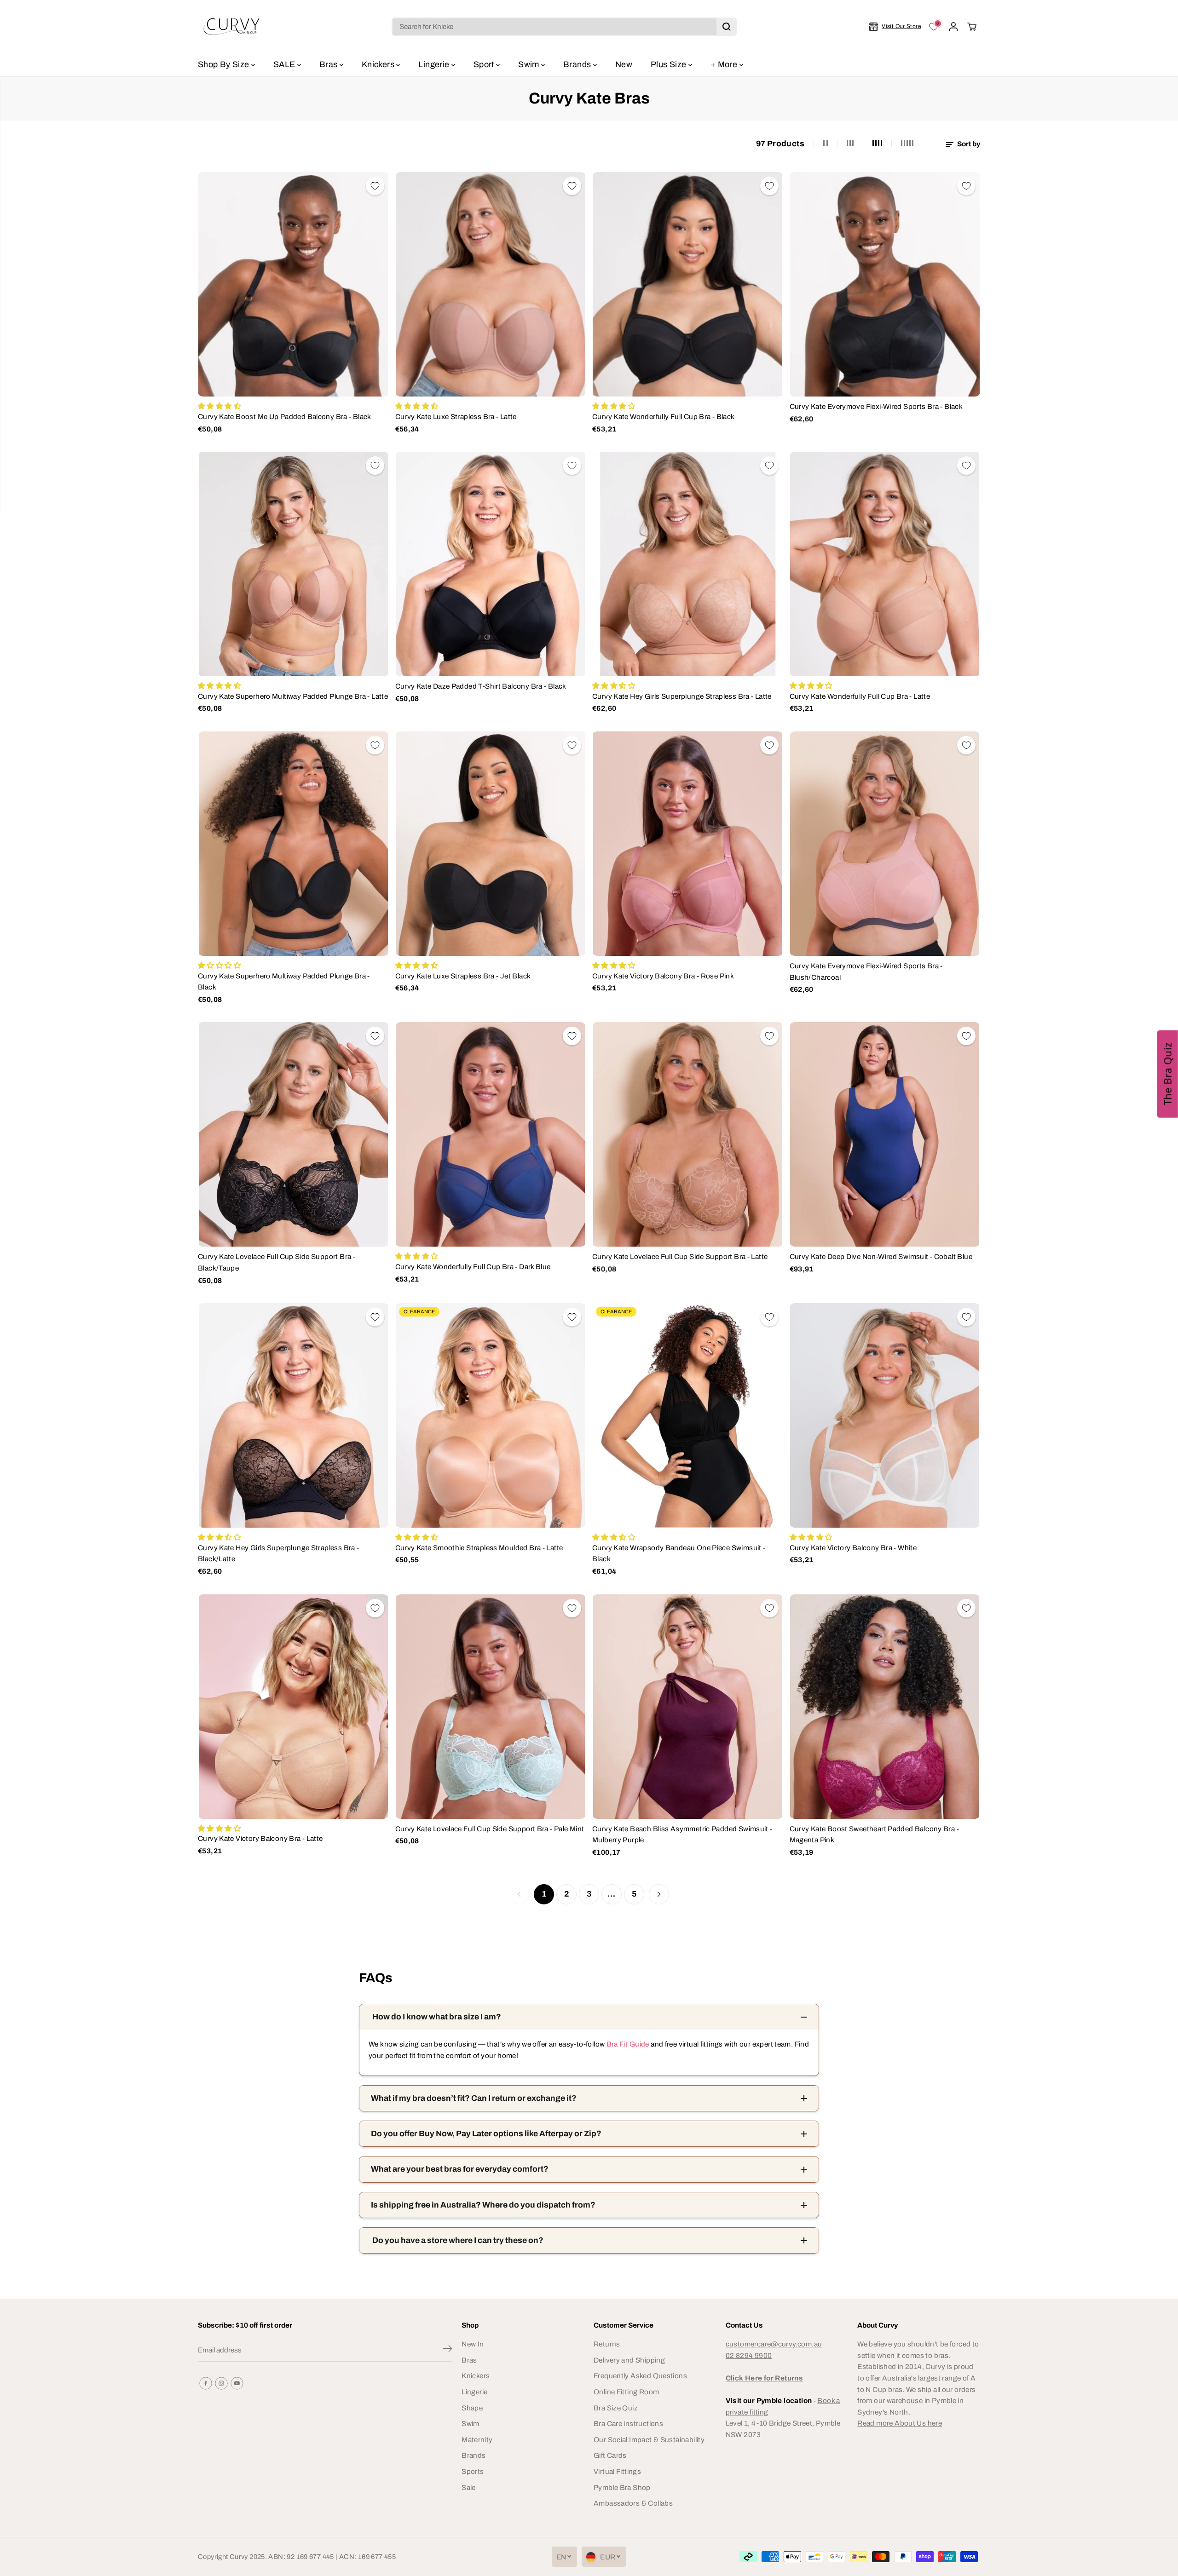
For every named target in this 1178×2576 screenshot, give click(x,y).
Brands (578, 64)
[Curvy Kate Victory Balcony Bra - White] (885, 1415)
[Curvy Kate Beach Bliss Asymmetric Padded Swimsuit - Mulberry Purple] (688, 1707)
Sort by (968, 144)
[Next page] (659, 1894)
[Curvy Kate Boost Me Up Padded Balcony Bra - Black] (293, 284)
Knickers (379, 64)
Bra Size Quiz (616, 2408)
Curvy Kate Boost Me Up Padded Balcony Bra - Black (285, 417)
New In (473, 2344)
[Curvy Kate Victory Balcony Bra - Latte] (293, 1707)
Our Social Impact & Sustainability (649, 2440)
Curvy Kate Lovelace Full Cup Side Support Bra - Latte (680, 1256)
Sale (469, 2487)
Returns (607, 2344)
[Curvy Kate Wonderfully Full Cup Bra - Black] (688, 284)
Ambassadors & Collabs (633, 2503)
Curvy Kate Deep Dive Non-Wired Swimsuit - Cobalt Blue (881, 1256)
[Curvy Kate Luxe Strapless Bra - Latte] (491, 284)
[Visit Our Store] (895, 27)
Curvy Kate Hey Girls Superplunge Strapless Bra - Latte (682, 696)
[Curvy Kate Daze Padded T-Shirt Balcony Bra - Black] (491, 564)
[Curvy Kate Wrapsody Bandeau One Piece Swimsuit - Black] (688, 1415)
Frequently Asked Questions (640, 2376)
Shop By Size (225, 64)
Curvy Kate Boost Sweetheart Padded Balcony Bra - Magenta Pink (874, 1834)
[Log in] (953, 27)
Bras (329, 64)
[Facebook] (206, 2383)
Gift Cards (610, 2455)
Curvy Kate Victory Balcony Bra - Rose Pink (663, 976)
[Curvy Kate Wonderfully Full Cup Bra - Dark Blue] (491, 1134)
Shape (472, 2408)
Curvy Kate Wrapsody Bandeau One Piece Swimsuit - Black (679, 1553)
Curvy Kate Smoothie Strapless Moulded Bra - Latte (479, 1548)
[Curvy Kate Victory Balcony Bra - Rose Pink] (688, 844)
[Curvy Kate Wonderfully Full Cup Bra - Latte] (885, 564)
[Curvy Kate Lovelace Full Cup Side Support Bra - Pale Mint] (491, 1707)
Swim (530, 64)
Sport (485, 64)
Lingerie (435, 64)
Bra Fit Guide (627, 2044)
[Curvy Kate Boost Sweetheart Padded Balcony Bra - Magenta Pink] (885, 1707)
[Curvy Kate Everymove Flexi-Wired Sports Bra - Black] (885, 284)
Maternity (477, 2440)
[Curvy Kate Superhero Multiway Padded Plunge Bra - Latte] (293, 564)
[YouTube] (237, 2383)
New (624, 64)
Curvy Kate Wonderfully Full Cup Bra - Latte (860, 696)
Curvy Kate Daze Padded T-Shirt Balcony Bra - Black (481, 686)
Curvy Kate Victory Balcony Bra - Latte (260, 1838)
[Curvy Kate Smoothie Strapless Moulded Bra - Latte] (491, 1415)
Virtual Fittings (617, 2471)
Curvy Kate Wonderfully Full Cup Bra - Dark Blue (473, 1267)
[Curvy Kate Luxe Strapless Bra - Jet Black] (491, 844)
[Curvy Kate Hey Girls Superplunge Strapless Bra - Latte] (688, 564)
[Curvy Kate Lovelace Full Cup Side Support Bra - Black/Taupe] (293, 1134)
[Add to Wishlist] (375, 186)
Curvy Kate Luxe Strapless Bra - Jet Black (463, 976)
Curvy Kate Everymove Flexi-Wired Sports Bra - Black (876, 406)
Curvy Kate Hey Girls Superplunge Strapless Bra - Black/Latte (278, 1553)
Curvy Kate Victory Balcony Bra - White (853, 1548)
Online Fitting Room (626, 2392)
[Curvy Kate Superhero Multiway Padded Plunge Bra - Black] (293, 844)
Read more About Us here (900, 2423)
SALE (285, 64)
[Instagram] (221, 2383)
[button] (1168, 1074)
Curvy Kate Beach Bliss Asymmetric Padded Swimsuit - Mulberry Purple (682, 1834)
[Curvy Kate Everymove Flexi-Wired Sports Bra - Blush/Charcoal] (885, 844)
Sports (473, 2471)
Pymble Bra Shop (622, 2487)
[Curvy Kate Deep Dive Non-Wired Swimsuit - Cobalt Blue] (885, 1134)
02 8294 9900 (749, 2355)
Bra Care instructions (628, 2424)
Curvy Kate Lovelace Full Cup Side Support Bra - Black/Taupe (277, 1262)
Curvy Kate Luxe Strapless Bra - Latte (456, 417)
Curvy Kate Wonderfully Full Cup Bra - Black (664, 417)
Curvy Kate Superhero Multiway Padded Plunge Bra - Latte (293, 696)
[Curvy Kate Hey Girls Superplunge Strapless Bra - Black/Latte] (293, 1415)
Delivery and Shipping (629, 2360)
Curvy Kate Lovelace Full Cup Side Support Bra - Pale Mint (490, 1829)
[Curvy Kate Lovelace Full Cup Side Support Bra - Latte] (688, 1134)
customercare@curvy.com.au (774, 2344)
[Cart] (972, 27)
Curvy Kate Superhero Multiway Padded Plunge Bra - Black (284, 982)
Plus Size (670, 64)
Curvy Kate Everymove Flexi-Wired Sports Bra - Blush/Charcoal (866, 972)
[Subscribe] (448, 2350)
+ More (725, 64)
